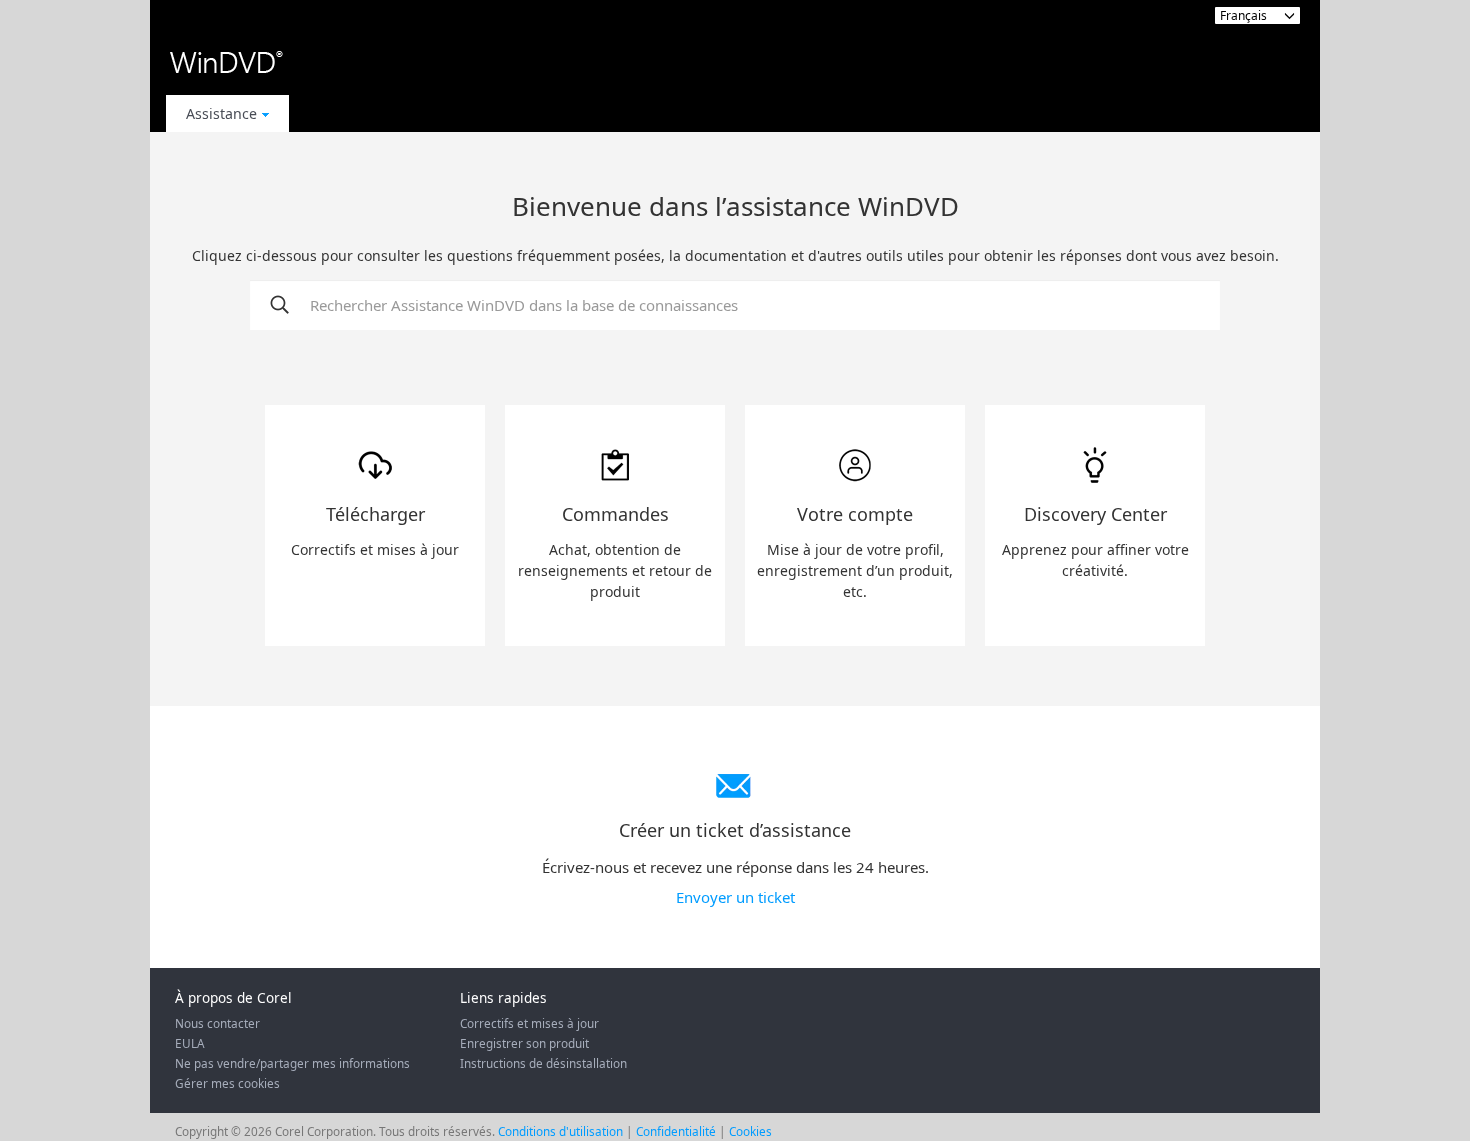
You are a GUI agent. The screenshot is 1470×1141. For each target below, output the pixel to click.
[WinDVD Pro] (226, 63)
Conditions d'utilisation (560, 1131)
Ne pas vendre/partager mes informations (292, 1063)
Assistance (221, 113)
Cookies (750, 1131)
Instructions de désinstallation (543, 1063)
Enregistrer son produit (524, 1043)
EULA (190, 1043)
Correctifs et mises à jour (529, 1023)
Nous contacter (217, 1023)
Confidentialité (676, 1131)
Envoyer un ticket (735, 897)
